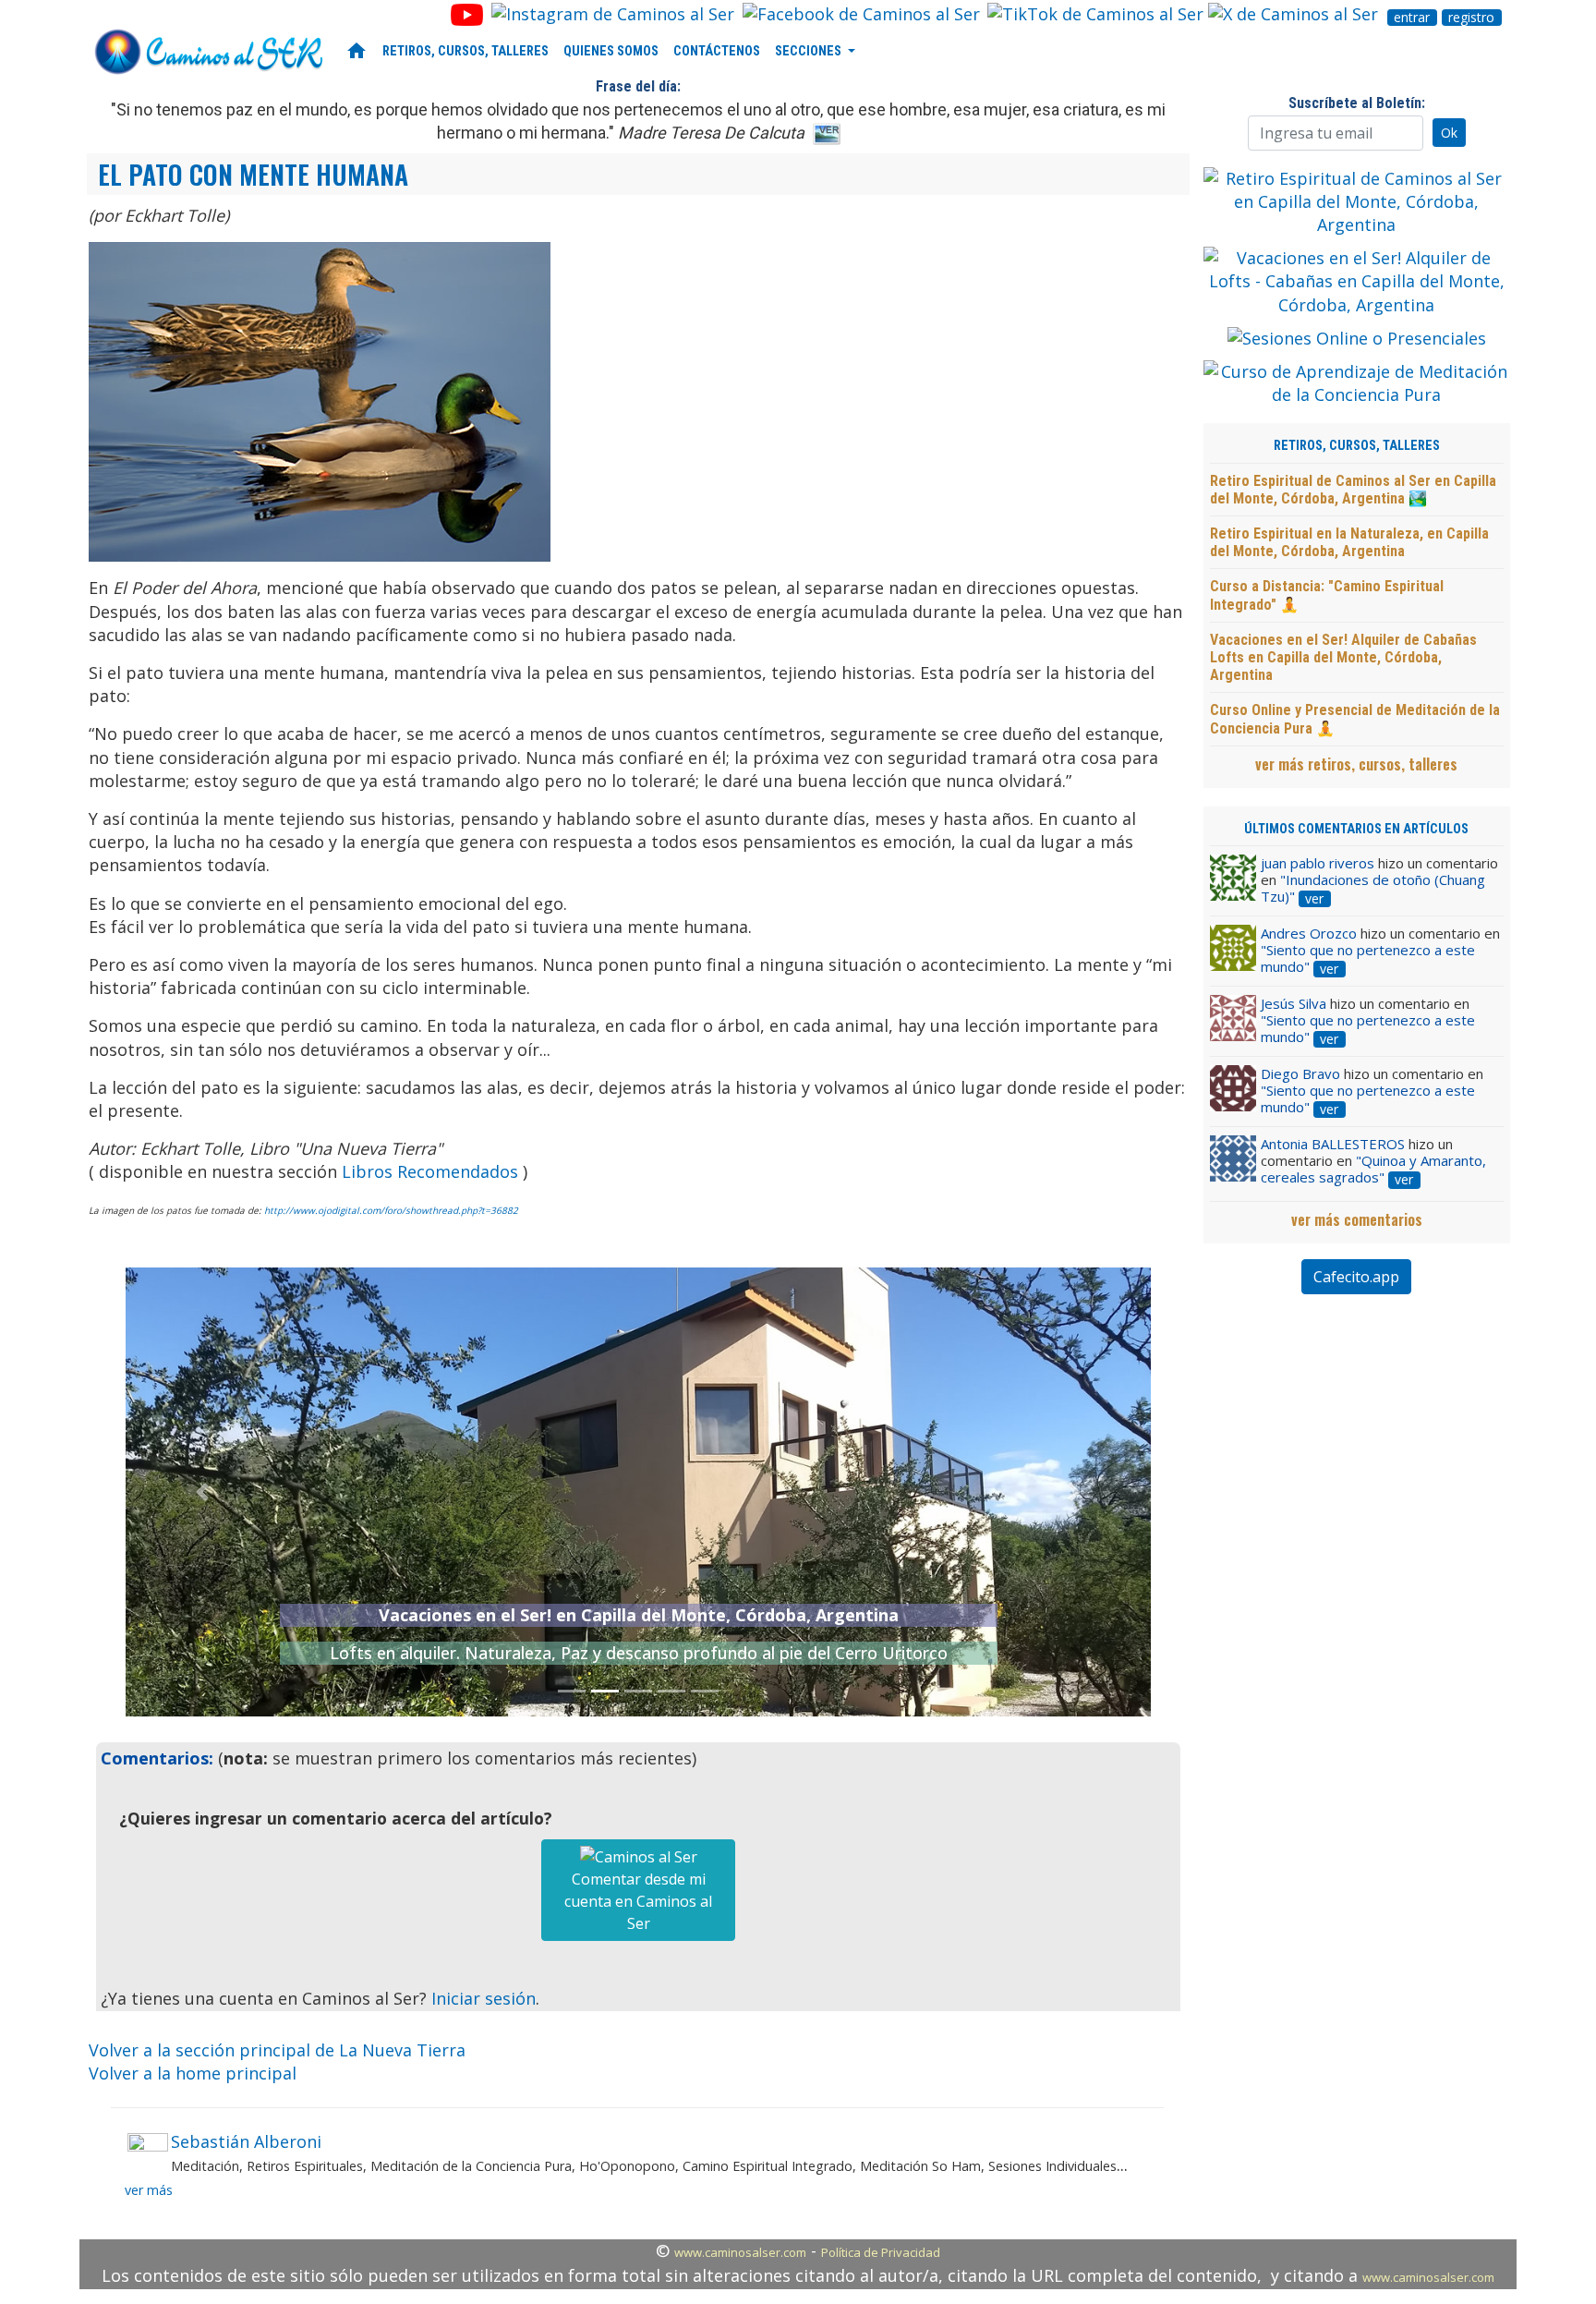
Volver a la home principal (193, 2073)
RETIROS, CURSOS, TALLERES (465, 51)
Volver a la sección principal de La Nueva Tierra (277, 2050)
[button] (203, 1492)
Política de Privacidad (881, 2252)
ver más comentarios (1357, 1219)
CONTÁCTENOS (717, 51)
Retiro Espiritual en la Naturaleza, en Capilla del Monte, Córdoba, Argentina (1349, 542)
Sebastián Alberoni (246, 2141)
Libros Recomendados (430, 1171)
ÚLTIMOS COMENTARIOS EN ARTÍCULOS (1356, 829)
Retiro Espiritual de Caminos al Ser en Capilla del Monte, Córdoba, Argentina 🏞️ (1353, 490)
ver (1314, 899)
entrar (1412, 18)
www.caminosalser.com (740, 2252)
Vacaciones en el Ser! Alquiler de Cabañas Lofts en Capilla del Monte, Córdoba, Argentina (1343, 657)
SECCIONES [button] (810, 51)
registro (1471, 18)
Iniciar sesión (484, 1998)
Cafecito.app (1356, 1277)
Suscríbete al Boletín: (1357, 103)
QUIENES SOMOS (611, 51)
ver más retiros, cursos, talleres (1356, 764)
